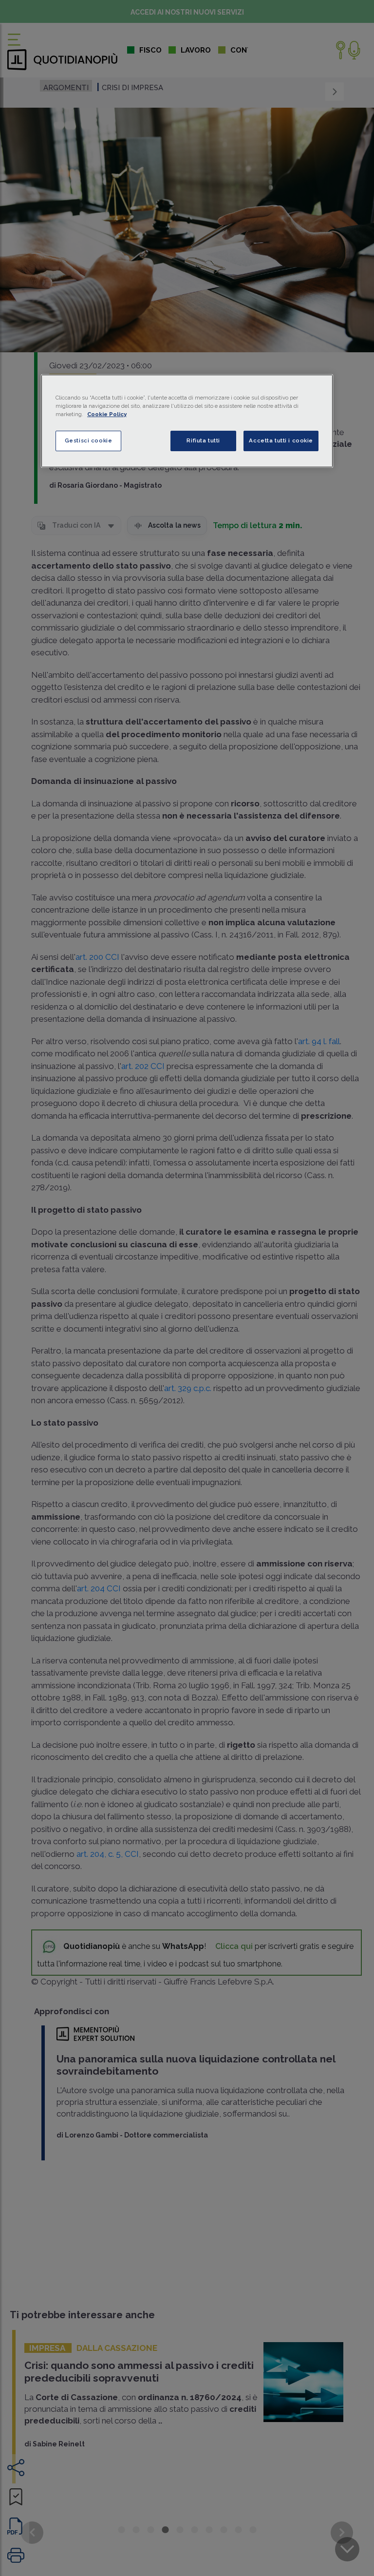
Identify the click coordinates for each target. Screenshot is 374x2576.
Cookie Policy (107, 414)
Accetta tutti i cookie (281, 440)
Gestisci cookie (89, 440)
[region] (187, 421)
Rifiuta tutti (203, 440)
